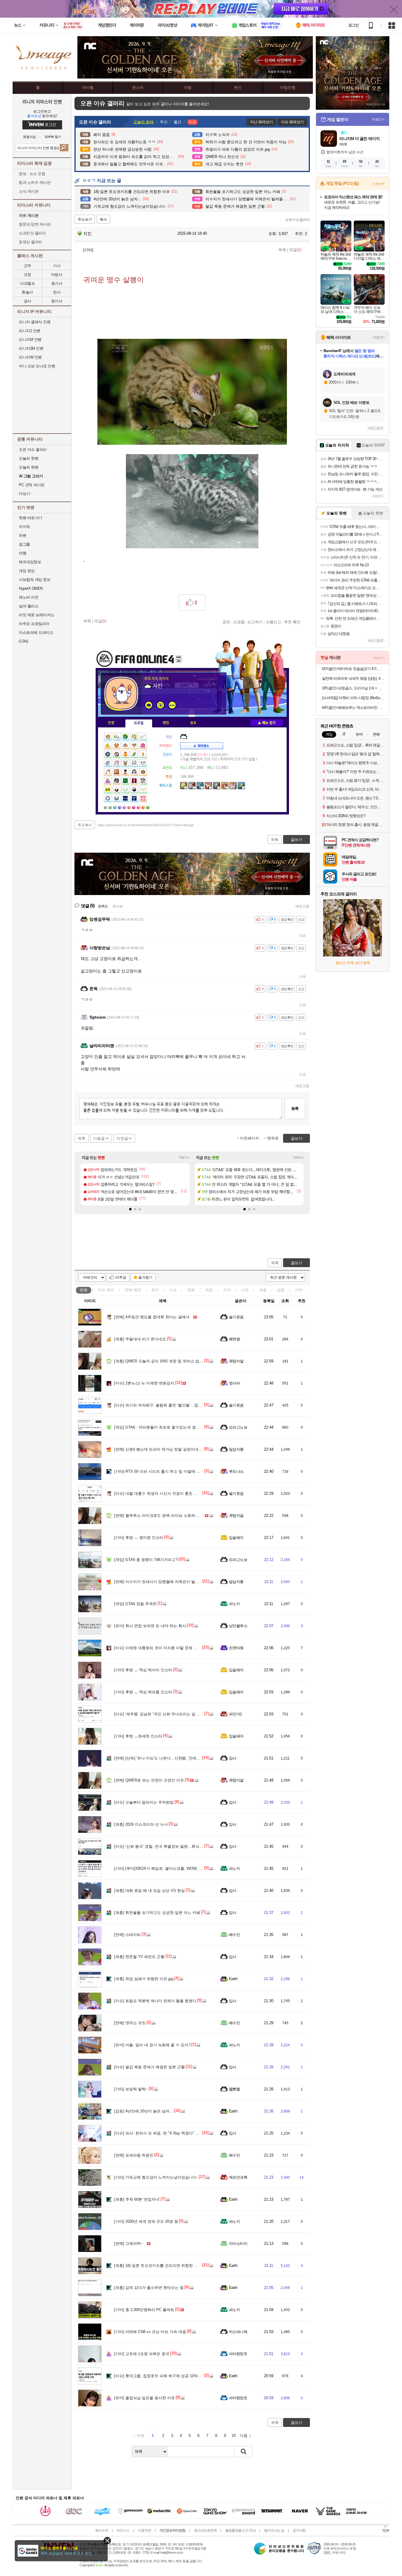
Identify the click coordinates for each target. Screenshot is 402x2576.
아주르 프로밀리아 (34, 624)
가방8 (139, 807)
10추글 (121, 1277)
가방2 (111, 807)
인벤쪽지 (149, 705)
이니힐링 (160, 705)
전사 (57, 292)
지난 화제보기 (261, 122)
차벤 (23, 535)
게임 (209, 1290)
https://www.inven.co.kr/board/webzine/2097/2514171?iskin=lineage (146, 825)
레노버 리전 (29, 597)
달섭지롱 (236, 1449)
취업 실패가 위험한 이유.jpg (144, 1979)
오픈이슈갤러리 (298, 220)
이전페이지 (249, 1138)
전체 (84, 1290)
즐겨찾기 (145, 1277)
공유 (226, 622)
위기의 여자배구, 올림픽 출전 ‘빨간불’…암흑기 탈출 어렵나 (171, 1405)
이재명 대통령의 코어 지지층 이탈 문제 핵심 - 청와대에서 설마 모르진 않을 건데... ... (193, 1648)
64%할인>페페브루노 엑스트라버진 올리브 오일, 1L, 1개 (353, 708)
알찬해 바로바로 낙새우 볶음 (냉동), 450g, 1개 (353, 678)
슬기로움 (236, 1317)
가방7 (134, 807)
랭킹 (166, 723)
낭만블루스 (238, 1626)
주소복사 (85, 825)
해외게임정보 (30, 562)
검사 (28, 301)
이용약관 (144, 2530)
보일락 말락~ (131, 2089)
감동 (281, 1290)
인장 (111, 723)
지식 (227, 1290)
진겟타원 (236, 1648)
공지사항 (299, 2530)
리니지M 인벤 (30, 340)
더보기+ (184, 1157)
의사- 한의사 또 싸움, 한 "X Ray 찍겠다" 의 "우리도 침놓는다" (173, 2133)
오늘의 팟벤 (29, 467)
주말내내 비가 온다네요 (140, 1339)
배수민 (234, 1935)
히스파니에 (238, 2332)
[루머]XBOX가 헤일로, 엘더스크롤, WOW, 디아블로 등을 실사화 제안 (179, 1868)
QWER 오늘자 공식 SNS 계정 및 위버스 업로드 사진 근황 (169, 1361)
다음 (244, 2436)
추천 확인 (292, 622)
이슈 (106, 1290)
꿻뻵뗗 (234, 2089)
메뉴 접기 (267, 723)
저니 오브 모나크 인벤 (37, 366)
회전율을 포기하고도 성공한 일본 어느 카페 (157, 1913)
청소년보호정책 (205, 2530)
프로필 (139, 723)
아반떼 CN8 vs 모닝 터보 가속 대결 (150, 2332)
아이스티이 (238, 2243)
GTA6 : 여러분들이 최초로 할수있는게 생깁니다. (161, 1427)
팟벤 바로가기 (30, 518)
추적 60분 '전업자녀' (137, 2199)
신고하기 (255, 622)
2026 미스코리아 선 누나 (141, 1824)
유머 (155, 1290)
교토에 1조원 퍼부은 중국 (142, 2354)
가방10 (149, 807)
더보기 (172, 705)
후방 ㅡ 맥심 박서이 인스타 (143, 1670)
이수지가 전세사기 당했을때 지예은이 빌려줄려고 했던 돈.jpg (172, 1582)
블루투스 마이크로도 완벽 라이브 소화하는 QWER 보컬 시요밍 (174, 1516)
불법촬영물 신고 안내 (240, 2530)
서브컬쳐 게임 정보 (35, 580)
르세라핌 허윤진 (134, 2155)
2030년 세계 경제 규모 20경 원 (146, 2221)
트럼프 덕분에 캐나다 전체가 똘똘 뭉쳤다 (155, 2001)
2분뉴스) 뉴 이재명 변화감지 (144, 1383)
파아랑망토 (238, 2354)
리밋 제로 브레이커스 (36, 615)
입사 (233, 1758)
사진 (245, 1290)
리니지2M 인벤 (31, 348)
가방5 (125, 807)
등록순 (103, 906)
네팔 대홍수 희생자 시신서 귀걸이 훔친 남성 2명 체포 (166, 1493)
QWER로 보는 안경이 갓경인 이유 (149, 1780)
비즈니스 (123, 2530)
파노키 (234, 1604)
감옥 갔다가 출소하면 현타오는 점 (149, 2288)
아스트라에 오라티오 (36, 633)
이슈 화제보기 (292, 122)
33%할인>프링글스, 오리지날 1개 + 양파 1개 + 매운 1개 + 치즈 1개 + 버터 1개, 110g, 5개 (353, 688)
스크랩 (239, 622)
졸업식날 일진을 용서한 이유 (144, 2398)
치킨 (87, 234)
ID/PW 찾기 (53, 137)
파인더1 (235, 1714)
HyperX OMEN (31, 588)
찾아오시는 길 (274, 2530)
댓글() (295, 250)
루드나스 (236, 1471)
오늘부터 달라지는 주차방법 (144, 1802)
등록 (295, 1108)
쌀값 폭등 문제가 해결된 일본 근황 (149, 2067)
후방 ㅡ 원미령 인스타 (139, 1538)
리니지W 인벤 (30, 357)
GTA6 (23, 641)
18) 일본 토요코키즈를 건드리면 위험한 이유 (158, 2266)
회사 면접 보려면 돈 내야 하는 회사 (150, 1626)
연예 (133, 1290)
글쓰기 (296, 1263)
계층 (263, 1290)
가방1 (106, 807)
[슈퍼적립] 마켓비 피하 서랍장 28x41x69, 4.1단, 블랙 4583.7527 (353, 698)
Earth (233, 1979)
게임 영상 (27, 571)
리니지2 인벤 (30, 331)
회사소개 (102, 2530)
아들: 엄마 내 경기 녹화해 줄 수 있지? (152, 2045)
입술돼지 (236, 1538)
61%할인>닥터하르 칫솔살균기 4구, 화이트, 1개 (353, 669)
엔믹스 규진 (130, 2023)
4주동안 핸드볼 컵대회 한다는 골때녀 (152, 1317)
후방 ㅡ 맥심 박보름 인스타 (143, 1692)
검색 (64, 148)
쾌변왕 (234, 1339)
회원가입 (29, 137)
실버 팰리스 (29, 606)
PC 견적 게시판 (32, 485)
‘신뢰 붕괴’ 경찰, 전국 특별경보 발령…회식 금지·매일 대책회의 (174, 1846)
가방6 (130, 807)
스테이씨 (127, 1935)
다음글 (99, 1138)
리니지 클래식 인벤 (35, 322)
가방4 (120, 807)
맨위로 (273, 1138)
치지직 (24, 527)
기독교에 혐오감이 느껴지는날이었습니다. (156, 2177)
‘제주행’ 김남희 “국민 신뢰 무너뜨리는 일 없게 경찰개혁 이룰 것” (175, 1714)
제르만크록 (238, 2177)
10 (234, 2436)
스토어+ (378, 184)
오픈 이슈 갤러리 (33, 450)
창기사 (57, 301)
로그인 (353, 25)
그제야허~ (129, 2243)
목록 (282, 250)
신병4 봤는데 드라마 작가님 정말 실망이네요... (160, 1449)
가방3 (116, 807)
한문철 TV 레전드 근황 (139, 1957)
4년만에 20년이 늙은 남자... (144, 2111)
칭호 (193, 723)
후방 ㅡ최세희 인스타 (138, 1736)
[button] (130, 1209)
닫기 (107, 2541)
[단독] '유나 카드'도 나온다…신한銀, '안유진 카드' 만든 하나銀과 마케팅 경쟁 (185, 1758)
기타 (299, 1290)
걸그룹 (24, 544)
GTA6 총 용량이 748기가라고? (146, 1560)
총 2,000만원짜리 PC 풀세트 (144, 2310)
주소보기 (85, 219)
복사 (103, 219)
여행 (23, 553)
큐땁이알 (236, 1361)
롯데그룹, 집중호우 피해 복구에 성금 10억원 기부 (162, 2376)
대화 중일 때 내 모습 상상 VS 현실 (149, 1891)
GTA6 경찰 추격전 (135, 1604)
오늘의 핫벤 (29, 458)
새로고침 (302, 906)
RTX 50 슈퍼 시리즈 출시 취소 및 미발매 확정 (159, 1471)
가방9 (144, 807)
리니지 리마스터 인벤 (42, 101)
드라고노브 (238, 1427)
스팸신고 (273, 622)
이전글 (122, 1138)
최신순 (118, 906)
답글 (303, 935)
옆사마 (234, 1383)
